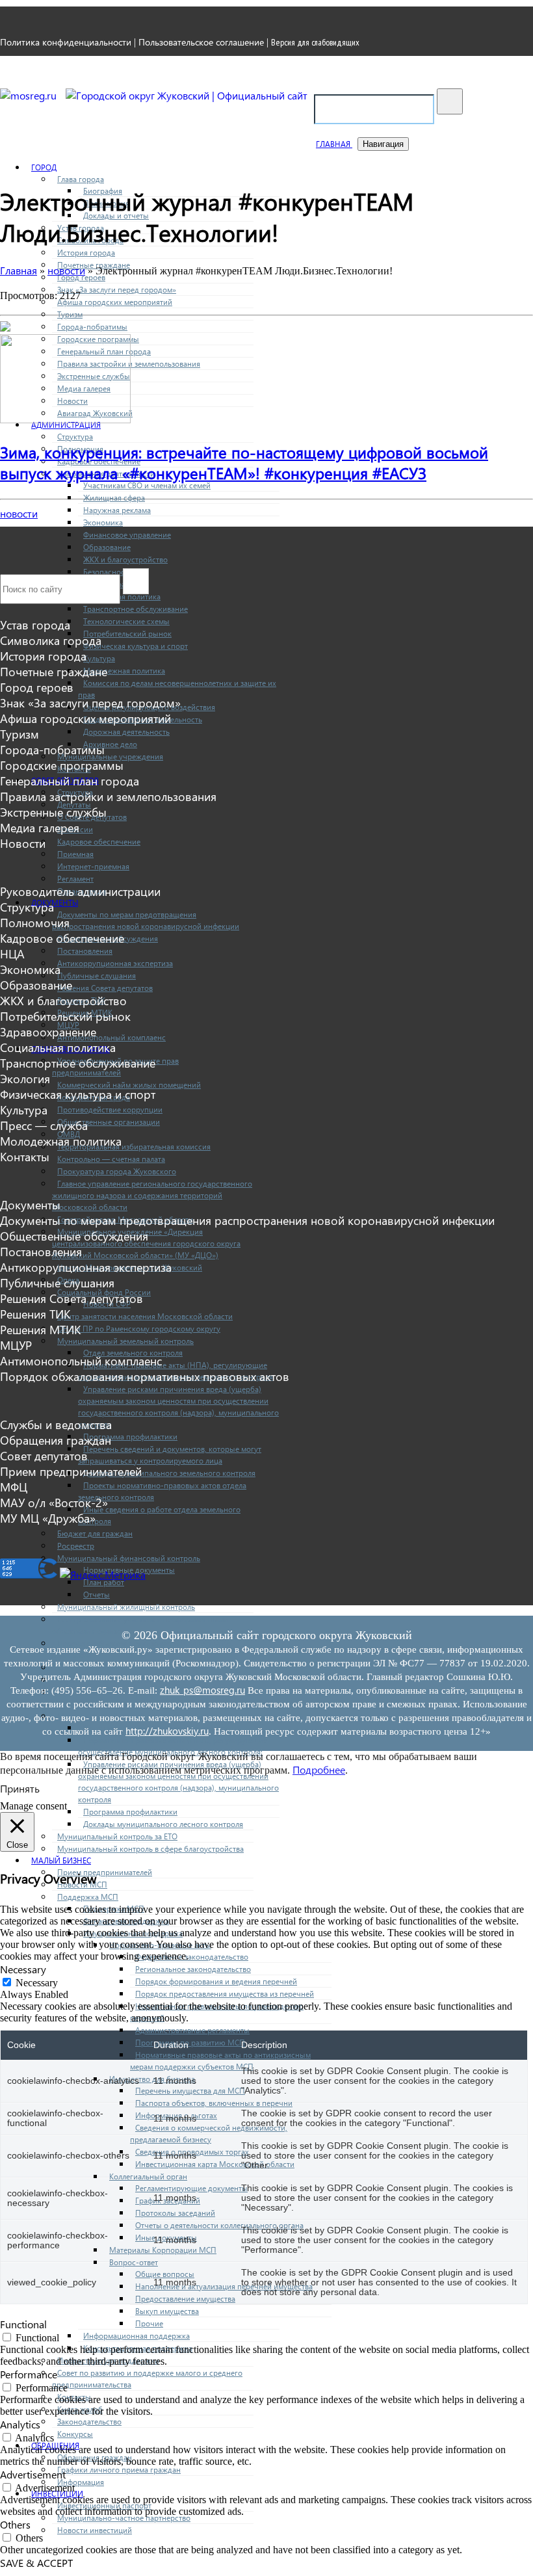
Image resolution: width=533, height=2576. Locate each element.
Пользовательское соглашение (201, 42)
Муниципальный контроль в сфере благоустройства (150, 1848)
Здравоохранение (48, 1032)
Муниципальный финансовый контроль (129, 1558)
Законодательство (89, 2421)
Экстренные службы (53, 812)
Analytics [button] (20, 2424)
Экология (25, 1079)
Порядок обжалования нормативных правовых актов (145, 1376)
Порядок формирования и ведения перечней (216, 1981)
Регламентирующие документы (191, 2188)
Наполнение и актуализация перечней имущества (224, 2286)
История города (86, 252)
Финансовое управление (127, 534)
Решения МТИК (40, 1330)
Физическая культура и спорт (136, 646)
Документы (55, 902)
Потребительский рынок (127, 633)
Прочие (149, 2323)
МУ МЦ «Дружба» (48, 1518)
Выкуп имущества (167, 2311)
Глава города (81, 179)
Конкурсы (75, 2434)
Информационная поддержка (136, 2335)
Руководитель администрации (80, 891)
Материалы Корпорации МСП (163, 2250)
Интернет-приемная (93, 866)
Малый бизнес (61, 1860)
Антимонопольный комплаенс (111, 1037)
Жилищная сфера (114, 497)
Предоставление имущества (185, 2298)
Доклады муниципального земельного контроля (169, 1473)
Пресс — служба (44, 1125)
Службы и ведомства (56, 1425)
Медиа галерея (40, 828)
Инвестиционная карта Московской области (215, 2164)
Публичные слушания (97, 975)
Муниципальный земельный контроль (125, 1341)
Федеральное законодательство (192, 1956)
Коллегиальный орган (148, 2176)
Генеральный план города (70, 781)
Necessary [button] (23, 1969)
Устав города (35, 625)
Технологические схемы (126, 621)
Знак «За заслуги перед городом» (117, 289)
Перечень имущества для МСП (190, 2090)
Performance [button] (29, 2374)
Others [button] (15, 2524)
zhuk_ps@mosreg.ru (202, 1690)
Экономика (103, 522)
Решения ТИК (35, 1314)
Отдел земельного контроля (133, 1352)
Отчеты (97, 1594)
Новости (23, 843)
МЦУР (16, 1345)
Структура (75, 436)
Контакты (25, 1157)
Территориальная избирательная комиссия (134, 1146)
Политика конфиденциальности (66, 42)
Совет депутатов (44, 1456)
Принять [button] (20, 1788)
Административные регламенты (192, 2030)
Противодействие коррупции (110, 1109)
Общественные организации (109, 1122)
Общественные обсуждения (74, 1236)
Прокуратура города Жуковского (117, 1171)
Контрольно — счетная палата (111, 1159)
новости (19, 513)
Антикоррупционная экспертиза (115, 963)
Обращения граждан (56, 1440)
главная (334, 144)
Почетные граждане (54, 672)
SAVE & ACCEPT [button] (36, 2563)
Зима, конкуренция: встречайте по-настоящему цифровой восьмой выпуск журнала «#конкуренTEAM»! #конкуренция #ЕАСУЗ (244, 462)
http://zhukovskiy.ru (167, 1731)
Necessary (37, 1983)
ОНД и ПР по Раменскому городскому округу (139, 1328)
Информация (81, 2482)
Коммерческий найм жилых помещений (129, 1084)
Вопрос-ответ (134, 2262)
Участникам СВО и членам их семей (147, 485)
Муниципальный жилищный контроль (126, 1607)
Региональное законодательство (193, 1969)
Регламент (75, 878)
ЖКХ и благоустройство (125, 559)
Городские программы (62, 765)
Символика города (51, 640)
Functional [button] (23, 2324)
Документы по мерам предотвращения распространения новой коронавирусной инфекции (247, 1220)
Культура (99, 658)
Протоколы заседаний (175, 2213)
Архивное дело (110, 744)
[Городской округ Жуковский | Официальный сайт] (187, 95)
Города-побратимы (92, 326)
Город (44, 167)
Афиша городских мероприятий (115, 302)
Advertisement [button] (33, 2474)
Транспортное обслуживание (136, 609)
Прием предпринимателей (105, 1872)
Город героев (37, 687)
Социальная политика (58, 1047)
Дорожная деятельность (126, 731)
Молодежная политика (124, 670)
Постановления (85, 951)
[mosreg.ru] (30, 95)
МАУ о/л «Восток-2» (54, 1503)
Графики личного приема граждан (119, 2469)
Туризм (70, 314)
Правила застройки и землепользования (108, 796)
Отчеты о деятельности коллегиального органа (219, 2225)
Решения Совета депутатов (105, 988)
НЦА (12, 954)
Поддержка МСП (88, 1897)
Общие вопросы (165, 2274)
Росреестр (76, 1545)
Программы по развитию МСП (190, 2042)
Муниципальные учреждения (110, 756)
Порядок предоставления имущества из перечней (225, 1993)
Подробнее (319, 1769)
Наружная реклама (117, 510)
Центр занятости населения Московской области (145, 1316)
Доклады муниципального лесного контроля (163, 1824)
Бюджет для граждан (95, 1533)
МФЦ (14, 1487)
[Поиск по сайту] (450, 101)
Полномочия (35, 923)
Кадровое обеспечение (99, 841)
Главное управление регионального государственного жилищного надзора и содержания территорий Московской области (152, 1195)
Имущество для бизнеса (152, 2079)
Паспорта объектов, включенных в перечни (214, 2103)
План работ (104, 1582)
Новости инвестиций (95, 2530)
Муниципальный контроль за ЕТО (117, 1836)
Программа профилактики (130, 1436)
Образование (107, 547)
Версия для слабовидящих (315, 42)
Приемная (75, 854)
